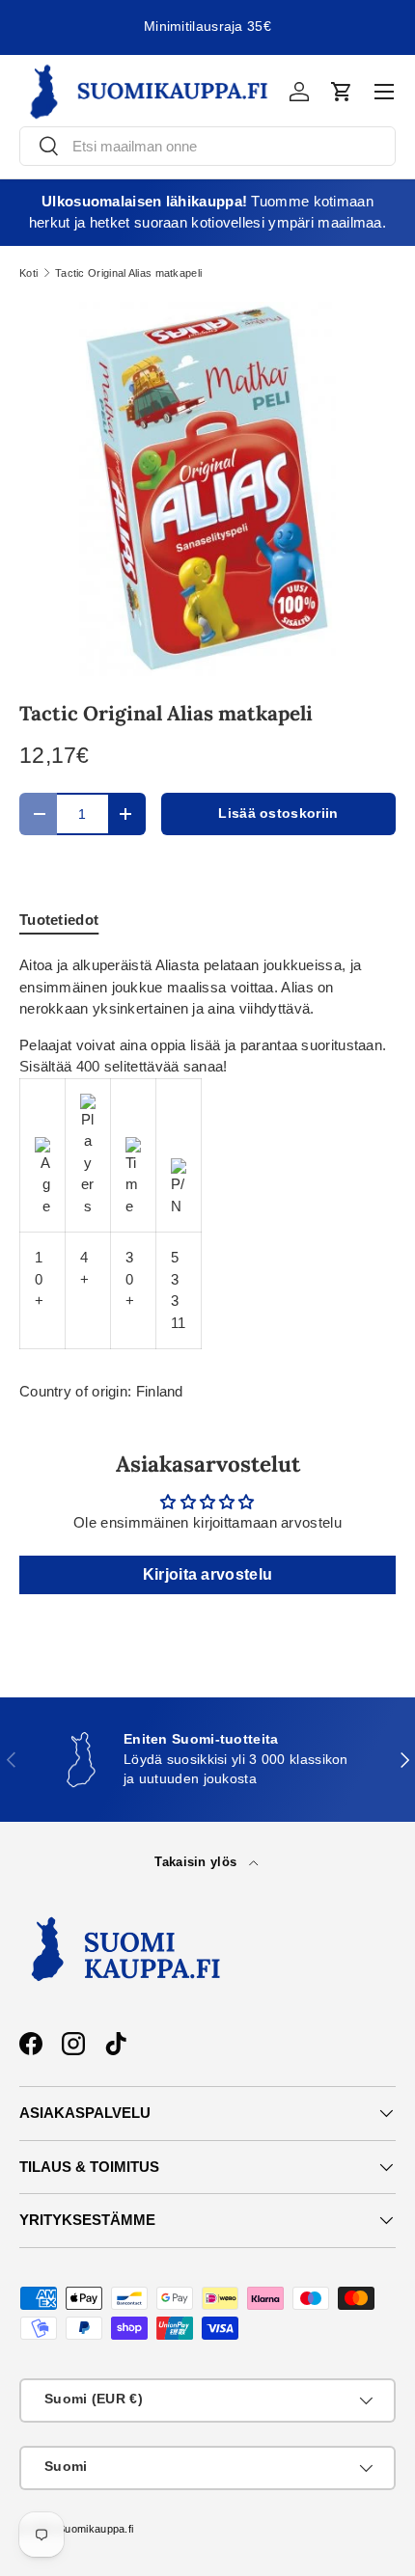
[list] (207, 489)
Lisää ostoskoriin (278, 813)
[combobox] (207, 146)
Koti (28, 273)
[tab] (59, 920)
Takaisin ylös (197, 1862)
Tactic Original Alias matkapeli (128, 273)
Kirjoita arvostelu (207, 1574)
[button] (342, 92)
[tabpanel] (207, 1152)
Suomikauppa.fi (96, 2529)
